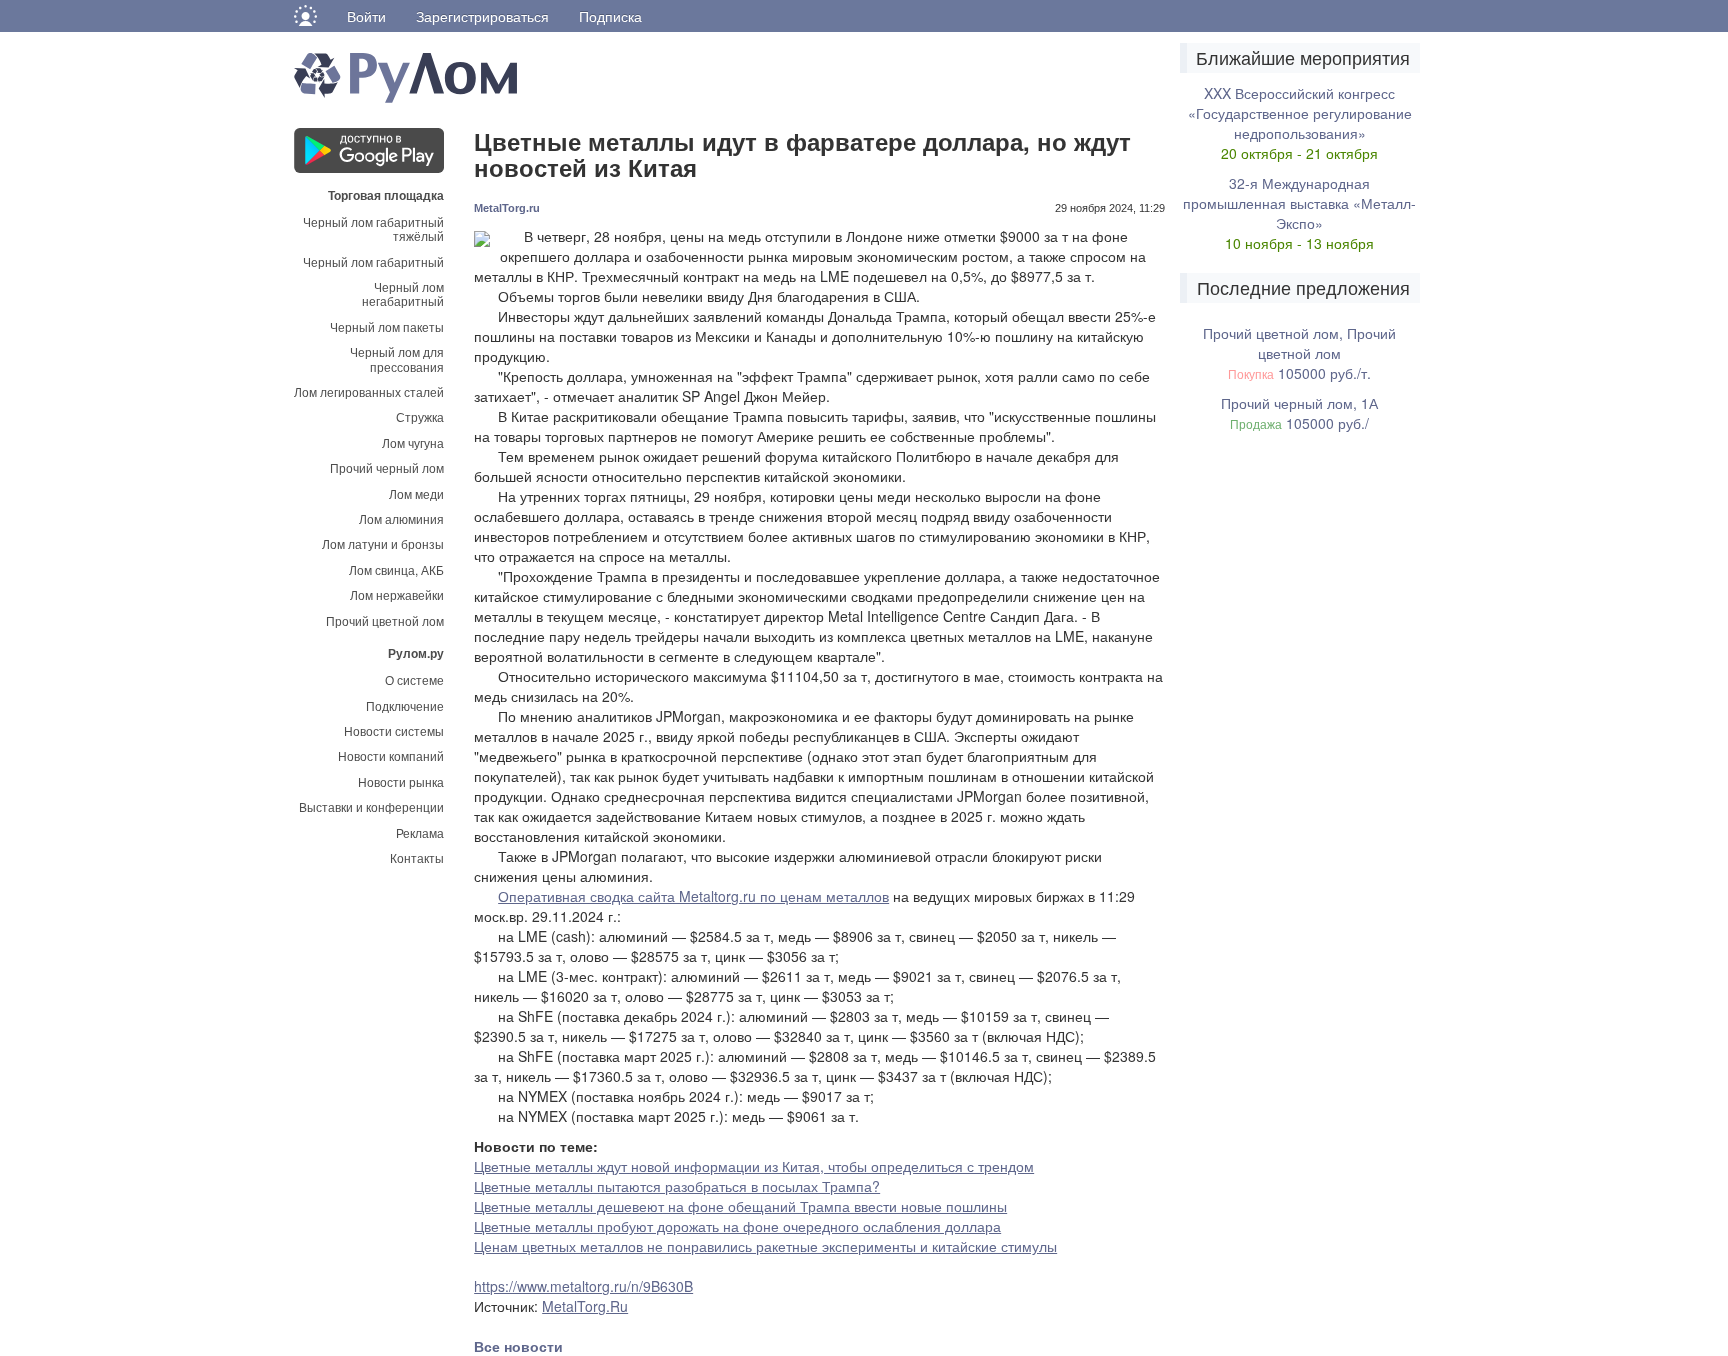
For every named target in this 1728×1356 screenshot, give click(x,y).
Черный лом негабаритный (403, 293)
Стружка (420, 416)
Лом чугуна (413, 442)
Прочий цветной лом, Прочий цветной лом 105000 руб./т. (1299, 353)
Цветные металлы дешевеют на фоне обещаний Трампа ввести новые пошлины (740, 1206)
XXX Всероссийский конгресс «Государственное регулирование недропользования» (1300, 113)
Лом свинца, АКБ (396, 569)
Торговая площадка (386, 194)
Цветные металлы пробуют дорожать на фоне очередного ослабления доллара (737, 1226)
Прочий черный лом (387, 467)
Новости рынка (401, 781)
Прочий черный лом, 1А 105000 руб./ (1299, 413)
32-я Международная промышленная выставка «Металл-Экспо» (1299, 203)
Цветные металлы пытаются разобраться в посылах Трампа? (677, 1186)
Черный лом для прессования (397, 358)
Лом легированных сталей (369, 391)
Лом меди (416, 493)
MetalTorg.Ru (585, 1306)
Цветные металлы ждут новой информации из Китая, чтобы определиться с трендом (754, 1166)
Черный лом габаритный (373, 261)
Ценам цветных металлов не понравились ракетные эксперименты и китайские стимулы (765, 1246)
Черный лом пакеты (387, 326)
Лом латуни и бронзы (383, 543)
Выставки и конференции (371, 806)
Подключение (405, 705)
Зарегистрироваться (482, 16)
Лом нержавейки (397, 594)
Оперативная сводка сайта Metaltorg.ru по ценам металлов (693, 896)
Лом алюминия (401, 518)
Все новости (518, 1346)
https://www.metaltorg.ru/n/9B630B (583, 1286)
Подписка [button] (610, 16)
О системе (414, 679)
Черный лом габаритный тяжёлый (373, 228)
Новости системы (394, 730)
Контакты (417, 857)
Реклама (420, 832)
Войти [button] (366, 16)
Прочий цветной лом (385, 620)
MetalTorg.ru (507, 208)
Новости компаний (391, 755)
